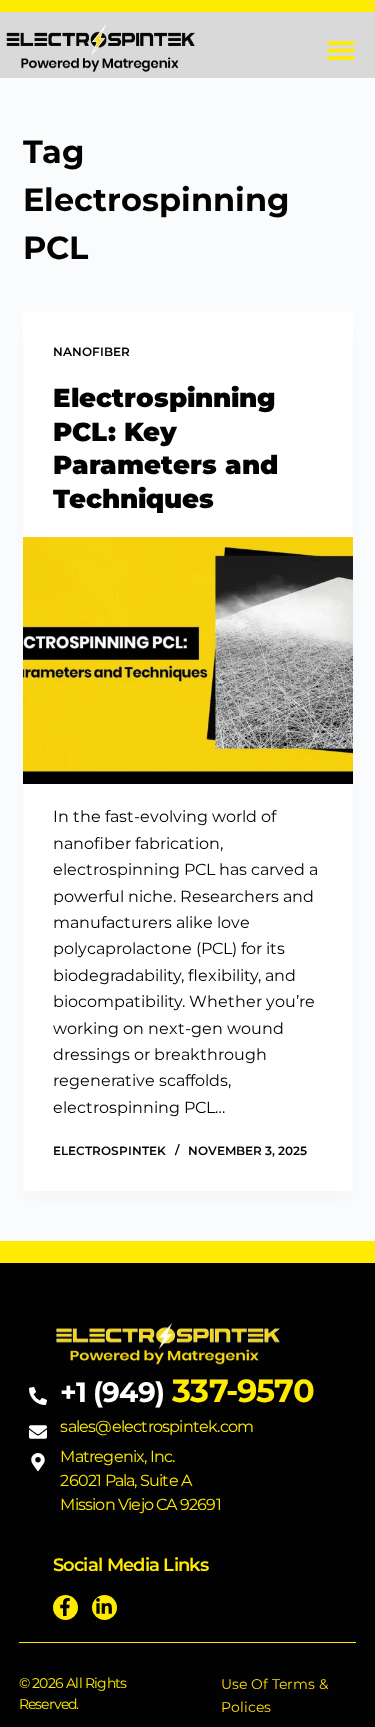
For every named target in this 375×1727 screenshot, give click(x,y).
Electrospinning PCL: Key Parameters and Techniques (165, 448)
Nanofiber (91, 351)
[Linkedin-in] (104, 1607)
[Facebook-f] (65, 1607)
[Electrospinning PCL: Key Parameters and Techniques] (188, 661)
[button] (341, 50)
